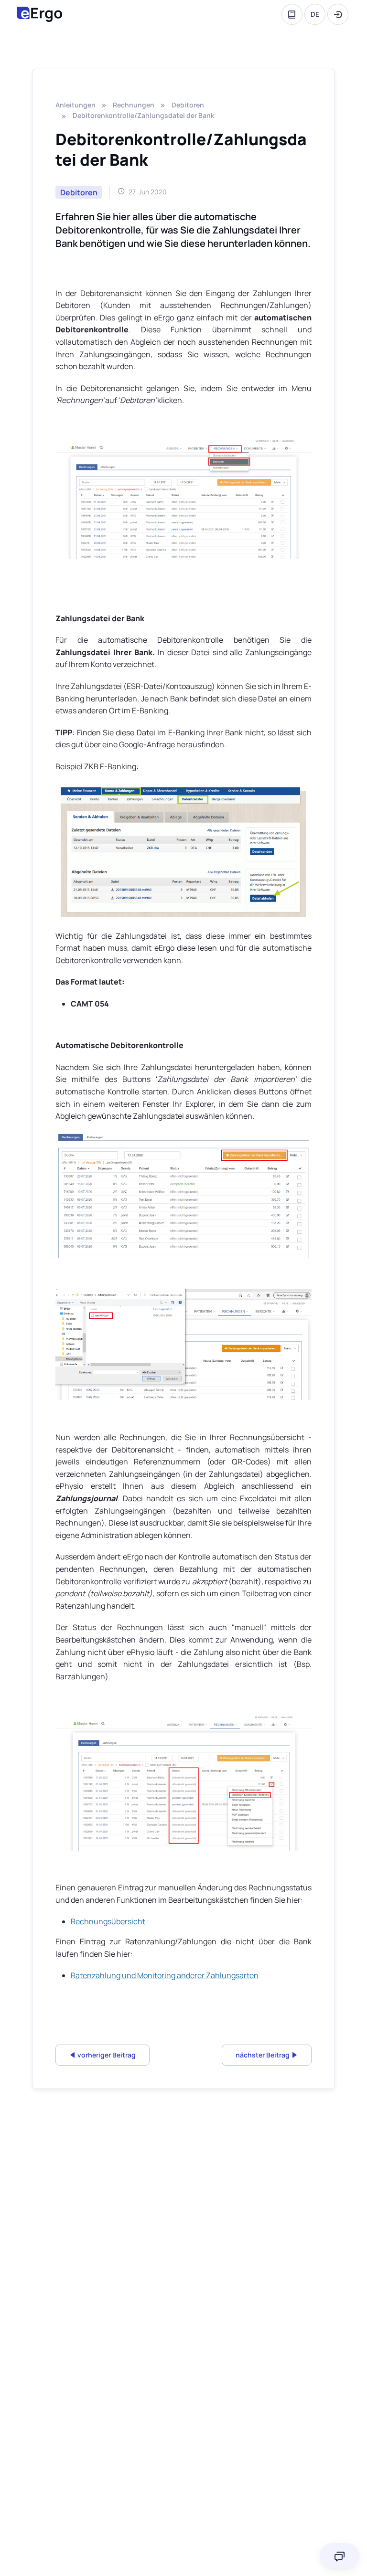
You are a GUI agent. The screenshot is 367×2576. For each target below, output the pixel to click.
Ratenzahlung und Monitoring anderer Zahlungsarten (165, 1975)
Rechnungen (134, 105)
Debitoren (188, 105)
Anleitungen (76, 105)
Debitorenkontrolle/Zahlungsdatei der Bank (143, 115)
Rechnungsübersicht (108, 1921)
